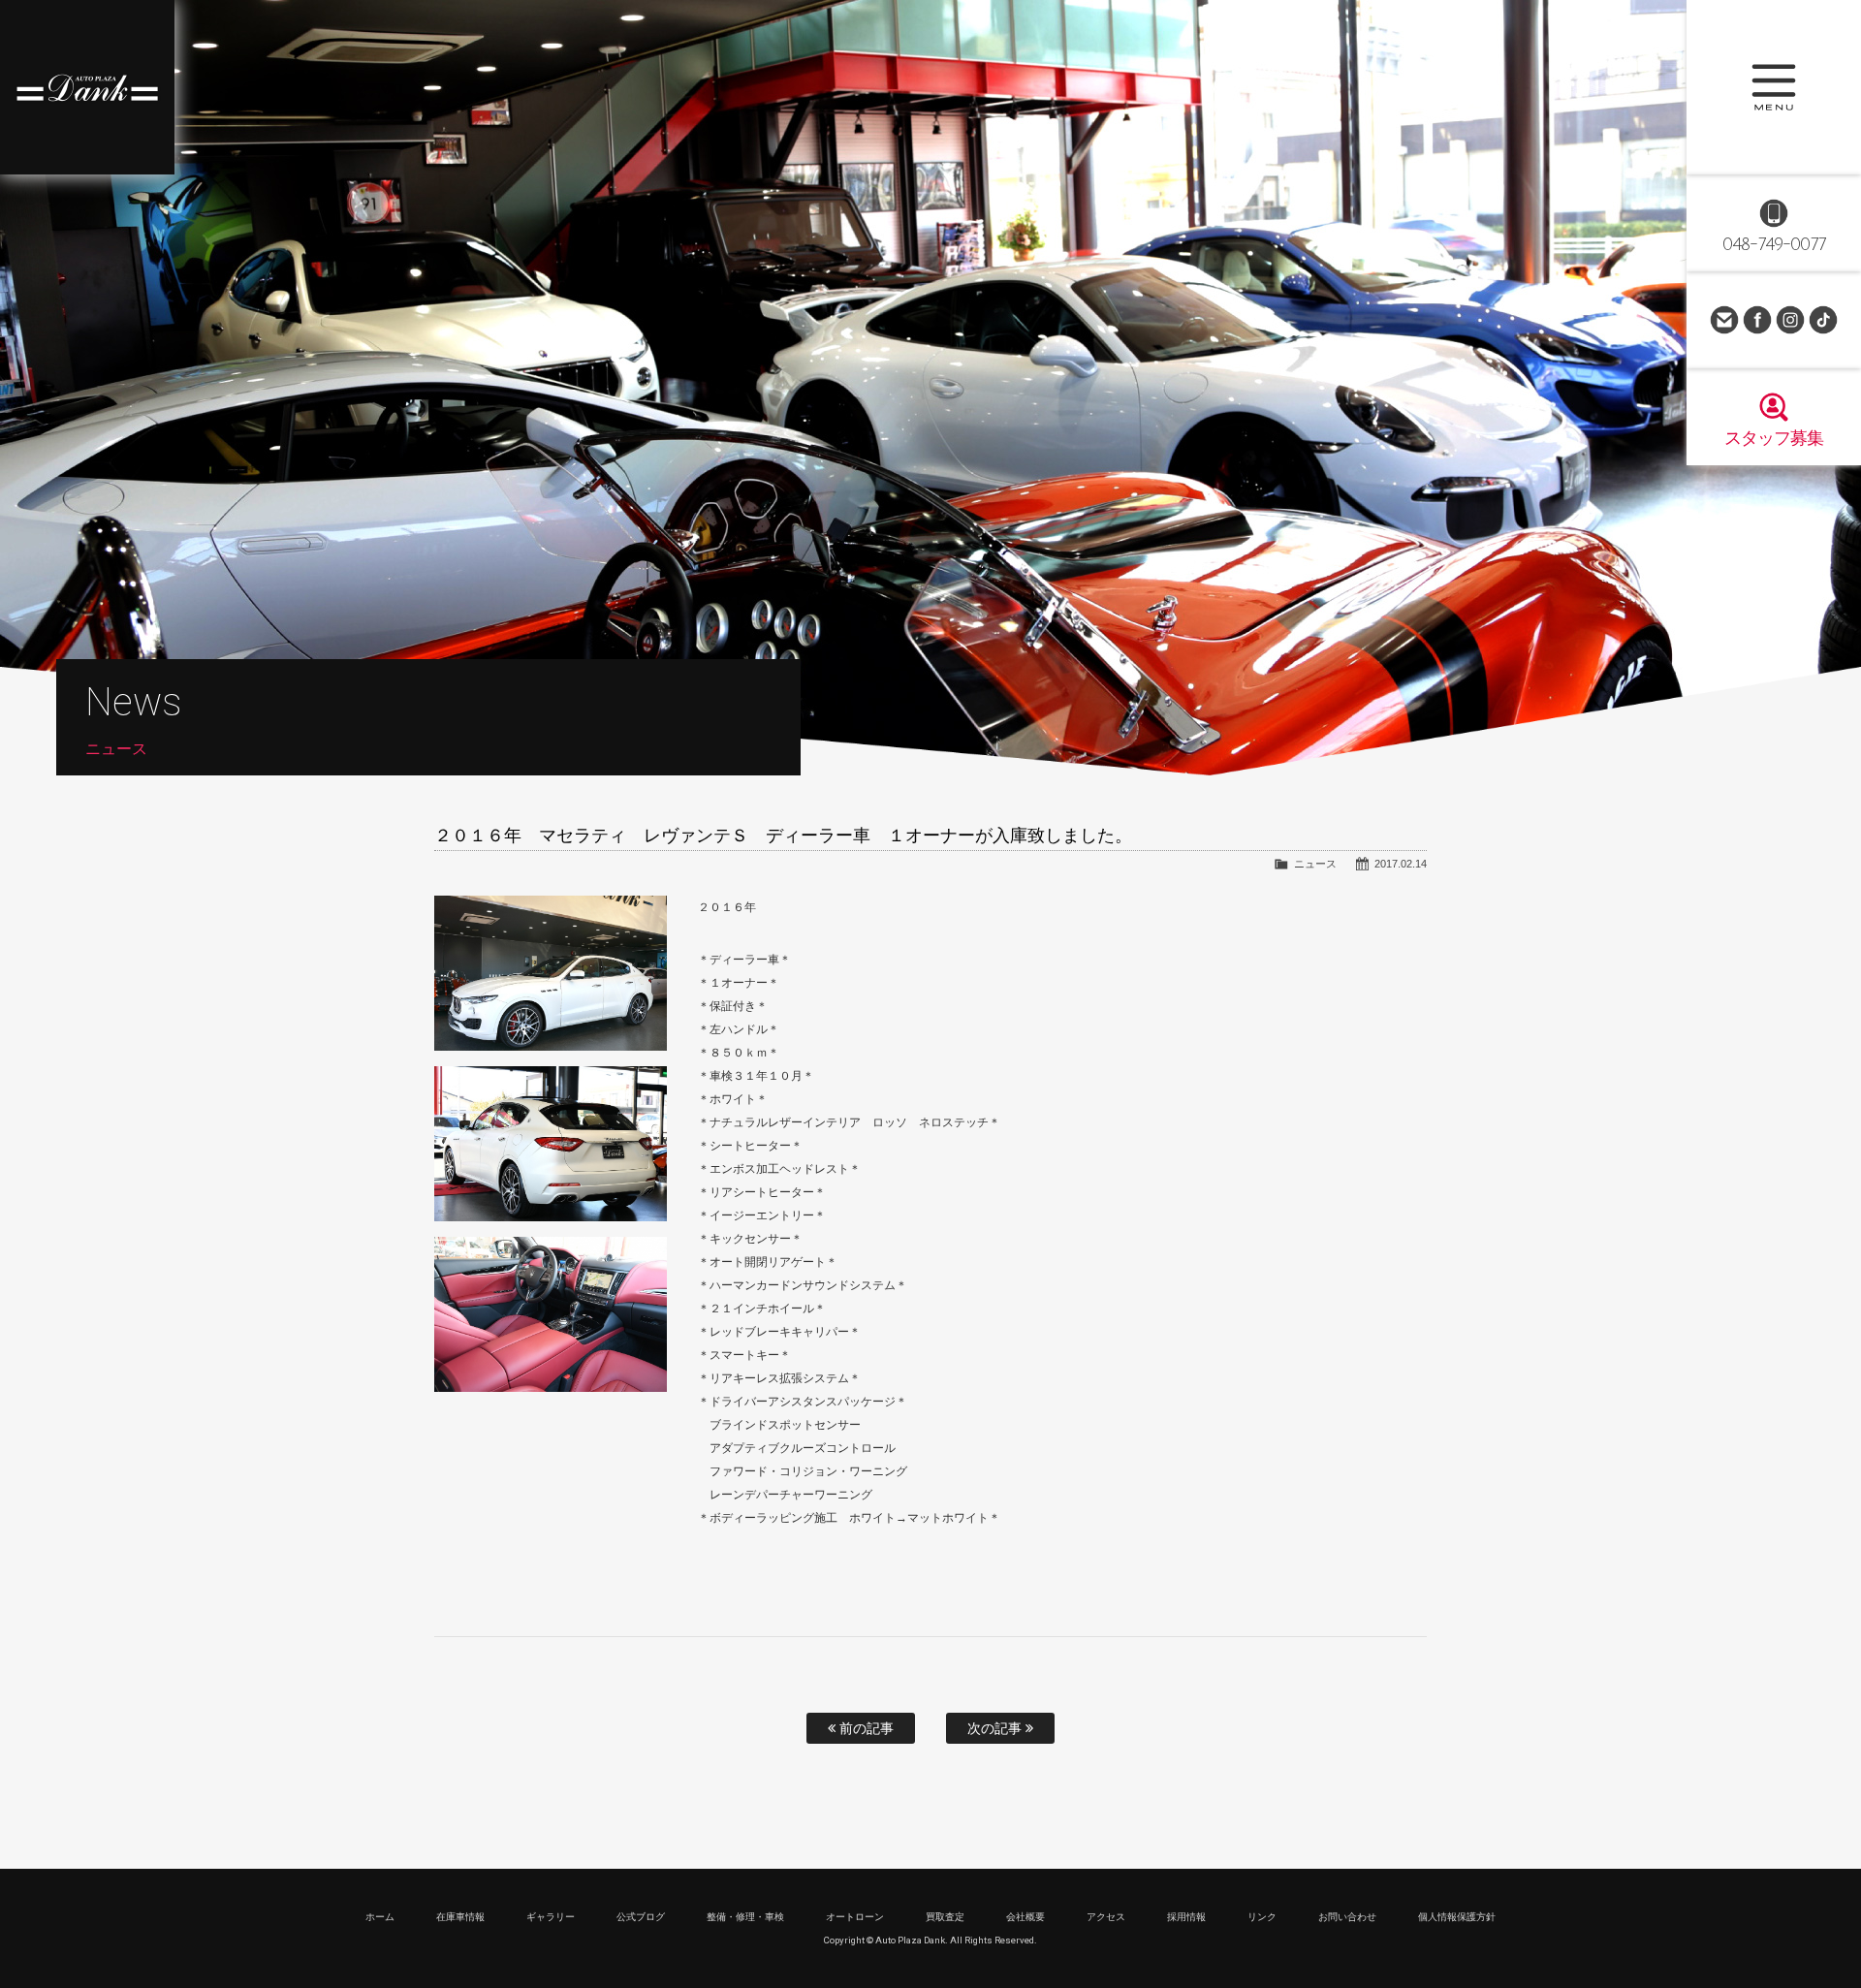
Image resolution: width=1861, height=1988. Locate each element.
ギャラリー (551, 1917)
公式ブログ (641, 1917)
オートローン (855, 1917)
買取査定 (945, 1917)
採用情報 (1186, 1917)
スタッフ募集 (1774, 438)
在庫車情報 (460, 1917)
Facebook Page (1757, 320)
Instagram (1790, 320)
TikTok (1823, 320)
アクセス (1106, 1917)
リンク (1262, 1917)
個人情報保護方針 (1457, 1917)
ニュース (1315, 864)
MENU (1774, 87)
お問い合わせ (1724, 320)
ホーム (380, 1917)
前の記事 (865, 1728)
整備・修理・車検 (745, 1917)
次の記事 (996, 1728)
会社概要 (1025, 1917)
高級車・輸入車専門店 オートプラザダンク (87, 87)
